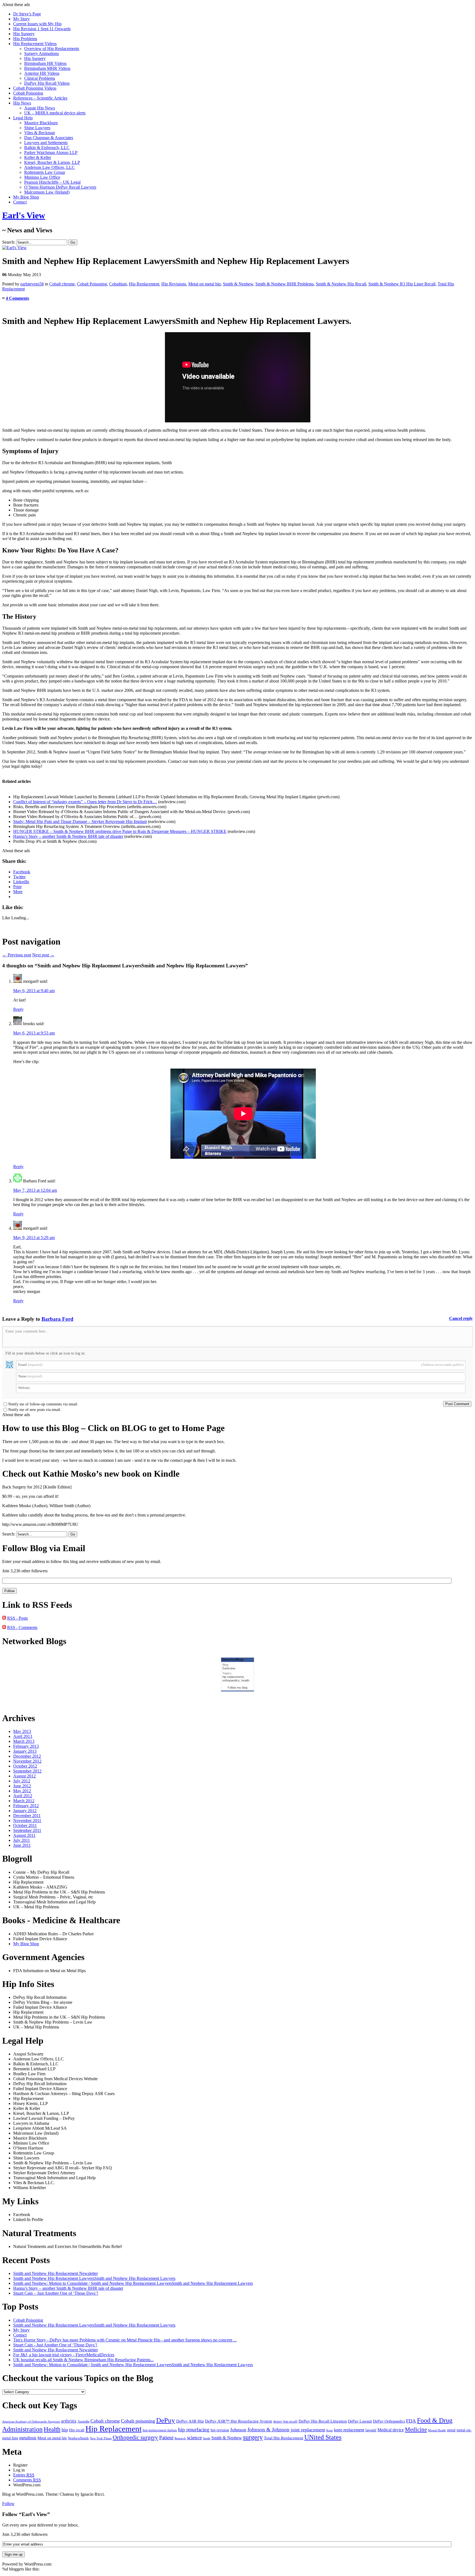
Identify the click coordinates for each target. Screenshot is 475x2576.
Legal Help (23, 118)
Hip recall (77, 2430)
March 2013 (24, 1741)
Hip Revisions (174, 284)
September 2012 (27, 1771)
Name (30, 1376)
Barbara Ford (57, 1319)
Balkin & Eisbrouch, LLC (47, 148)
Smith (207, 2438)
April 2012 (23, 1796)
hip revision (220, 2430)
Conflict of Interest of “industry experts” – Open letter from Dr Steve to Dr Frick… (85, 802)
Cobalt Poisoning (28, 93)
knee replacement (349, 2430)
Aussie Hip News (40, 108)
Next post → (43, 955)
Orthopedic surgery (135, 2437)
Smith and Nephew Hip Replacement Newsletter (56, 2273)
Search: (9, 242)
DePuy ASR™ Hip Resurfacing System (239, 2421)
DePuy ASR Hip (190, 2421)
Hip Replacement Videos (35, 44)
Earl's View (24, 215)
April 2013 (23, 1736)
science (194, 2438)
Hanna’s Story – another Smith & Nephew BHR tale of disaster (68, 836)
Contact (20, 202)
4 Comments (17, 298)
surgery (253, 2437)
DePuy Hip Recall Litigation (323, 2421)
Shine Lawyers (37, 128)
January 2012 (25, 1811)
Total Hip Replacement (284, 2438)
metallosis (28, 2438)
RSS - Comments (22, 1627)
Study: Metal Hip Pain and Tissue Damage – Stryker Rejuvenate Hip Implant (80, 821)
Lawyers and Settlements (46, 143)
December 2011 (27, 1816)
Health (52, 2429)
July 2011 (22, 1840)
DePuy (166, 2420)
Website (24, 1388)
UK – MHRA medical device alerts (55, 113)
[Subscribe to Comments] (4, 1627)
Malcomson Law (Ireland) (47, 192)
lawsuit (371, 2430)
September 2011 (27, 1830)
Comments (27, 2480)
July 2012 (22, 1781)
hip (65, 2430)
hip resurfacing (194, 2430)
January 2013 (25, 1751)
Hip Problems (25, 39)
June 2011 (22, 1845)
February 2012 (26, 1806)
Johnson (238, 2430)
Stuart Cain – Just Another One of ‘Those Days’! (56, 2293)
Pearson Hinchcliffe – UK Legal (52, 182)
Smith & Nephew (238, 284)
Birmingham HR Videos (45, 63)
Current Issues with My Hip (37, 24)
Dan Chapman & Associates (49, 138)
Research (180, 2438)
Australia (83, 2421)
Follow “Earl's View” (26, 2514)
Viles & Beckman (40, 133)
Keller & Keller (38, 157)
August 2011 (24, 1835)
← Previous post (17, 955)
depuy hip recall (285, 2421)
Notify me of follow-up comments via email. (43, 1404)
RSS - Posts (17, 1618)
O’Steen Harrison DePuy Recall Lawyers (60, 187)
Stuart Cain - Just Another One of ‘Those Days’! (55, 2345)
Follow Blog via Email (44, 1548)
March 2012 (24, 1801)
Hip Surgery (24, 34)
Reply (18, 1009)
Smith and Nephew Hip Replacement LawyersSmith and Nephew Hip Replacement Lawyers (94, 2278)
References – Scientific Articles (40, 98)
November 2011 (27, 1820)
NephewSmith (78, 2438)
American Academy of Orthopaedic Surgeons (31, 2421)
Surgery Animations (42, 53)
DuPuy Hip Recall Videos (47, 83)
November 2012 (27, 1761)
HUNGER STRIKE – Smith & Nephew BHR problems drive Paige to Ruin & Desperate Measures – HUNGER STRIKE (120, 831)
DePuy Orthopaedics (389, 2421)
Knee (330, 2430)
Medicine (416, 2429)
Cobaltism (118, 284)
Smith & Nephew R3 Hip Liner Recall (402, 284)
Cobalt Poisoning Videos (35, 88)
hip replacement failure (160, 2430)
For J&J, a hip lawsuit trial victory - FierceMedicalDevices (64, 2355)
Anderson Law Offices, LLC (49, 167)
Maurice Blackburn (41, 123)
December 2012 (27, 1756)
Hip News (22, 103)
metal (451, 2430)
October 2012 (25, 1766)
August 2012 (24, 1776)
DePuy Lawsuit (360, 2421)
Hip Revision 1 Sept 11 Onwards (42, 29)
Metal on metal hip (205, 284)
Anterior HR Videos (42, 73)
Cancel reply (461, 1318)
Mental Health (437, 2430)
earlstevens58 (32, 284)
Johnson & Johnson (268, 2430)
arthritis (69, 2421)
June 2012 (22, 1786)
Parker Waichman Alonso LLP (51, 152)
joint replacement (308, 2430)
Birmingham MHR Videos (47, 68)
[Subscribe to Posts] (4, 1618)
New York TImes (101, 2438)
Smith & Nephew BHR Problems (285, 284)
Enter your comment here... (27, 1331)
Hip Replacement (144, 284)
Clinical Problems (40, 78)
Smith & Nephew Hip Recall (341, 284)
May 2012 (22, 1791)
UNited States (323, 2437)
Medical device (391, 2430)
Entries (24, 2475)
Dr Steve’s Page (27, 14)
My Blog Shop (26, 197)
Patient (166, 2438)
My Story (21, 19)
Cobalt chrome (62, 284)
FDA (411, 2421)
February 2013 (26, 1746)
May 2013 (22, 1731)
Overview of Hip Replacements (52, 49)
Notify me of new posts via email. (35, 1410)
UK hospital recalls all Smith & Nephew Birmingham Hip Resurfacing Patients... (83, 2360)
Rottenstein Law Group (45, 172)
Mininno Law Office (42, 177)
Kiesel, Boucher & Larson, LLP (52, 162)
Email (241, 1365)
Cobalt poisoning (138, 2421)
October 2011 (25, 1825)
